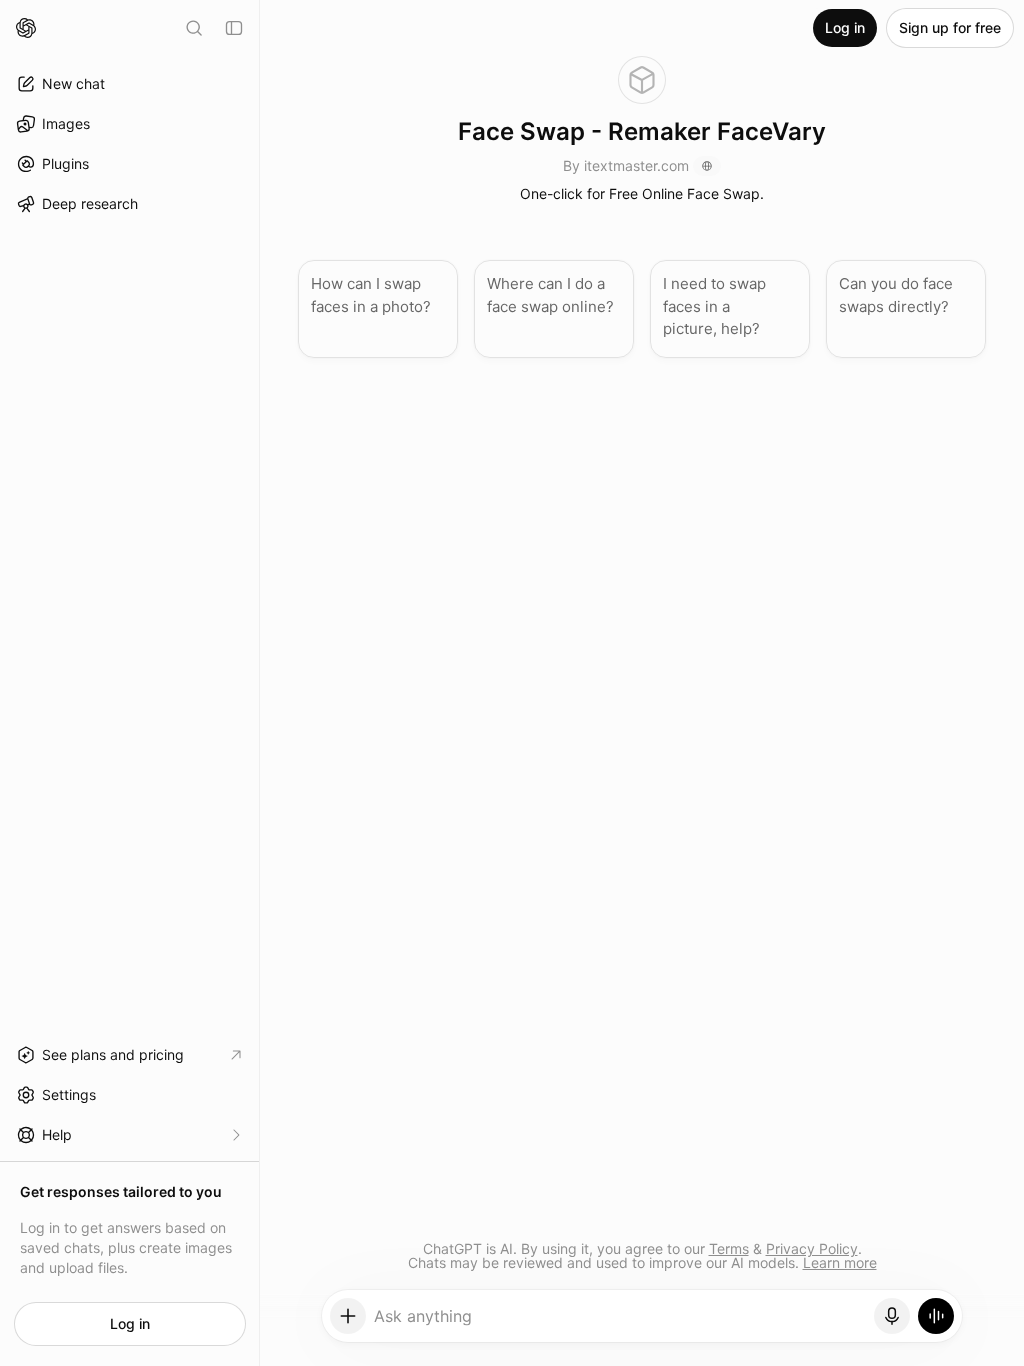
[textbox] (620, 1323)
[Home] (26, 28)
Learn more (840, 1262)
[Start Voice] (936, 1316)
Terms (729, 1248)
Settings (69, 1094)
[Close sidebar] (234, 28)
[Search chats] (194, 28)
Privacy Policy (812, 1248)
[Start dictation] (892, 1316)
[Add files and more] (348, 1316)
